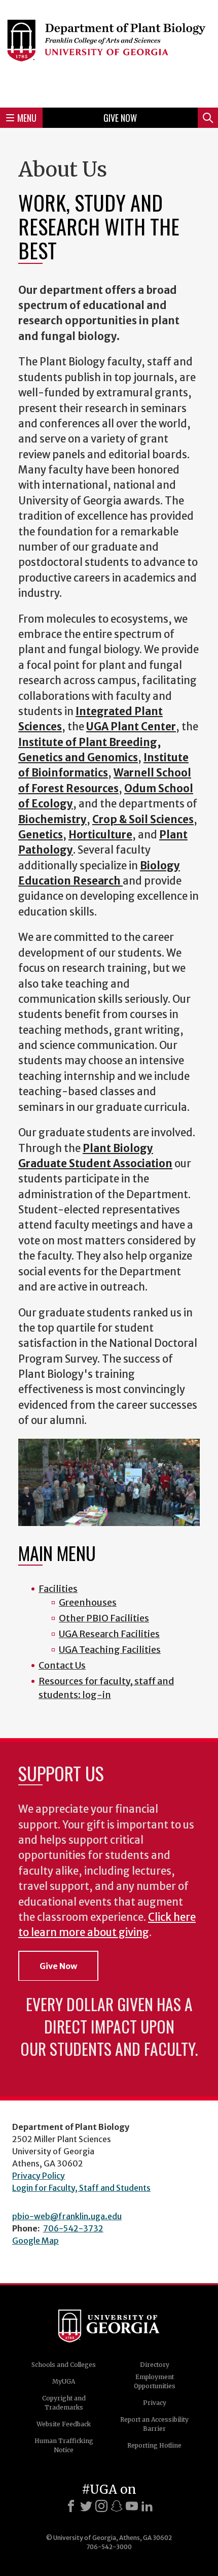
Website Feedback (64, 2424)
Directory (155, 2365)
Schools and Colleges (64, 2365)
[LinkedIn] (147, 2506)
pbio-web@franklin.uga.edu (67, 2216)
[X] (86, 2506)
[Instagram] (101, 2506)
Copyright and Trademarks (64, 2403)
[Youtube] (132, 2506)
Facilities (58, 1589)
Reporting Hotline (154, 2445)
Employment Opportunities (155, 2381)
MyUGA (64, 2381)
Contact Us (62, 1665)
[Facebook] (71, 2506)
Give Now (120, 118)
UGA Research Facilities (109, 1634)
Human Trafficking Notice (64, 2445)
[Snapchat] (117, 2506)
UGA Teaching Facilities (110, 1650)
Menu (27, 118)
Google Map (35, 2241)
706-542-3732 (73, 2228)
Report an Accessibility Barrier (154, 2424)
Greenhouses (88, 1602)
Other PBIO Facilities (104, 1618)
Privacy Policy (39, 2176)
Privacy (155, 2403)
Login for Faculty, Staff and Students (81, 2188)
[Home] (109, 52)
